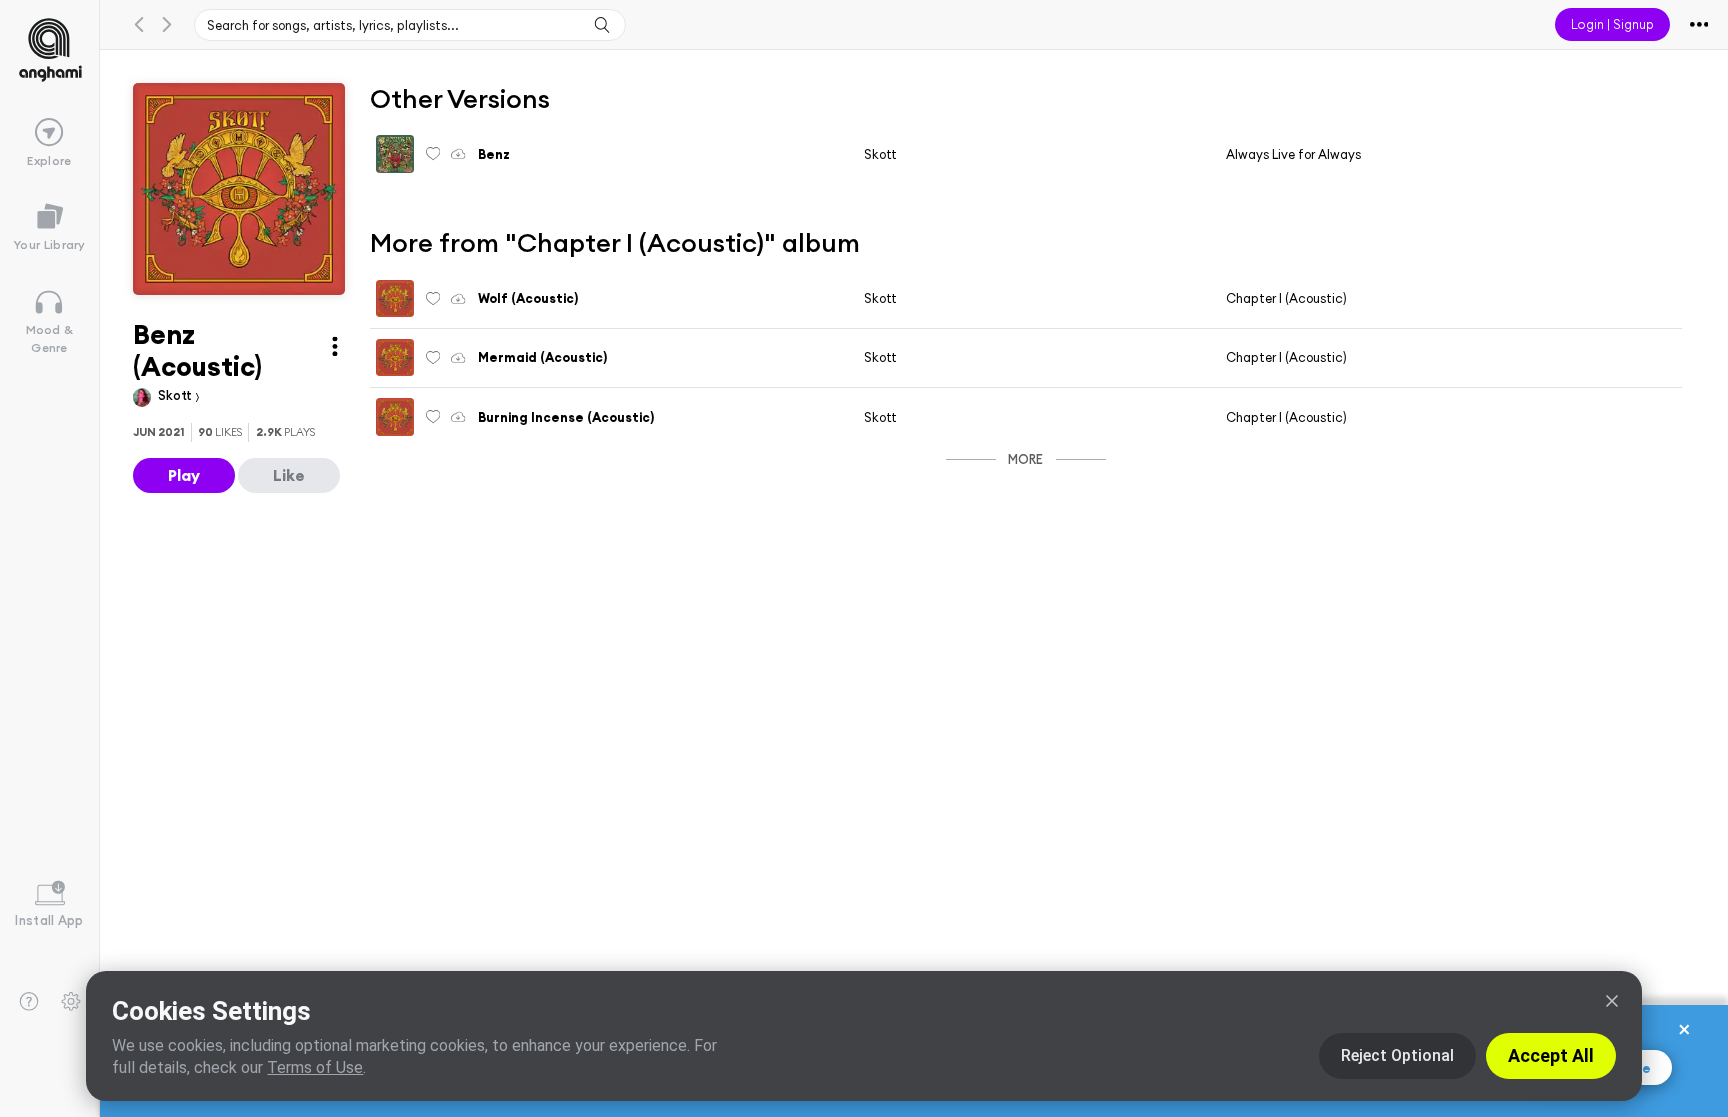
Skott (176, 395)
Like (289, 475)
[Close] (1612, 1001)
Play (184, 475)
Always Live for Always (1293, 154)
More (1025, 459)
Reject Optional (1397, 1055)
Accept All (1551, 1055)
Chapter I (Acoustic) (1286, 298)
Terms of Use (315, 1067)
